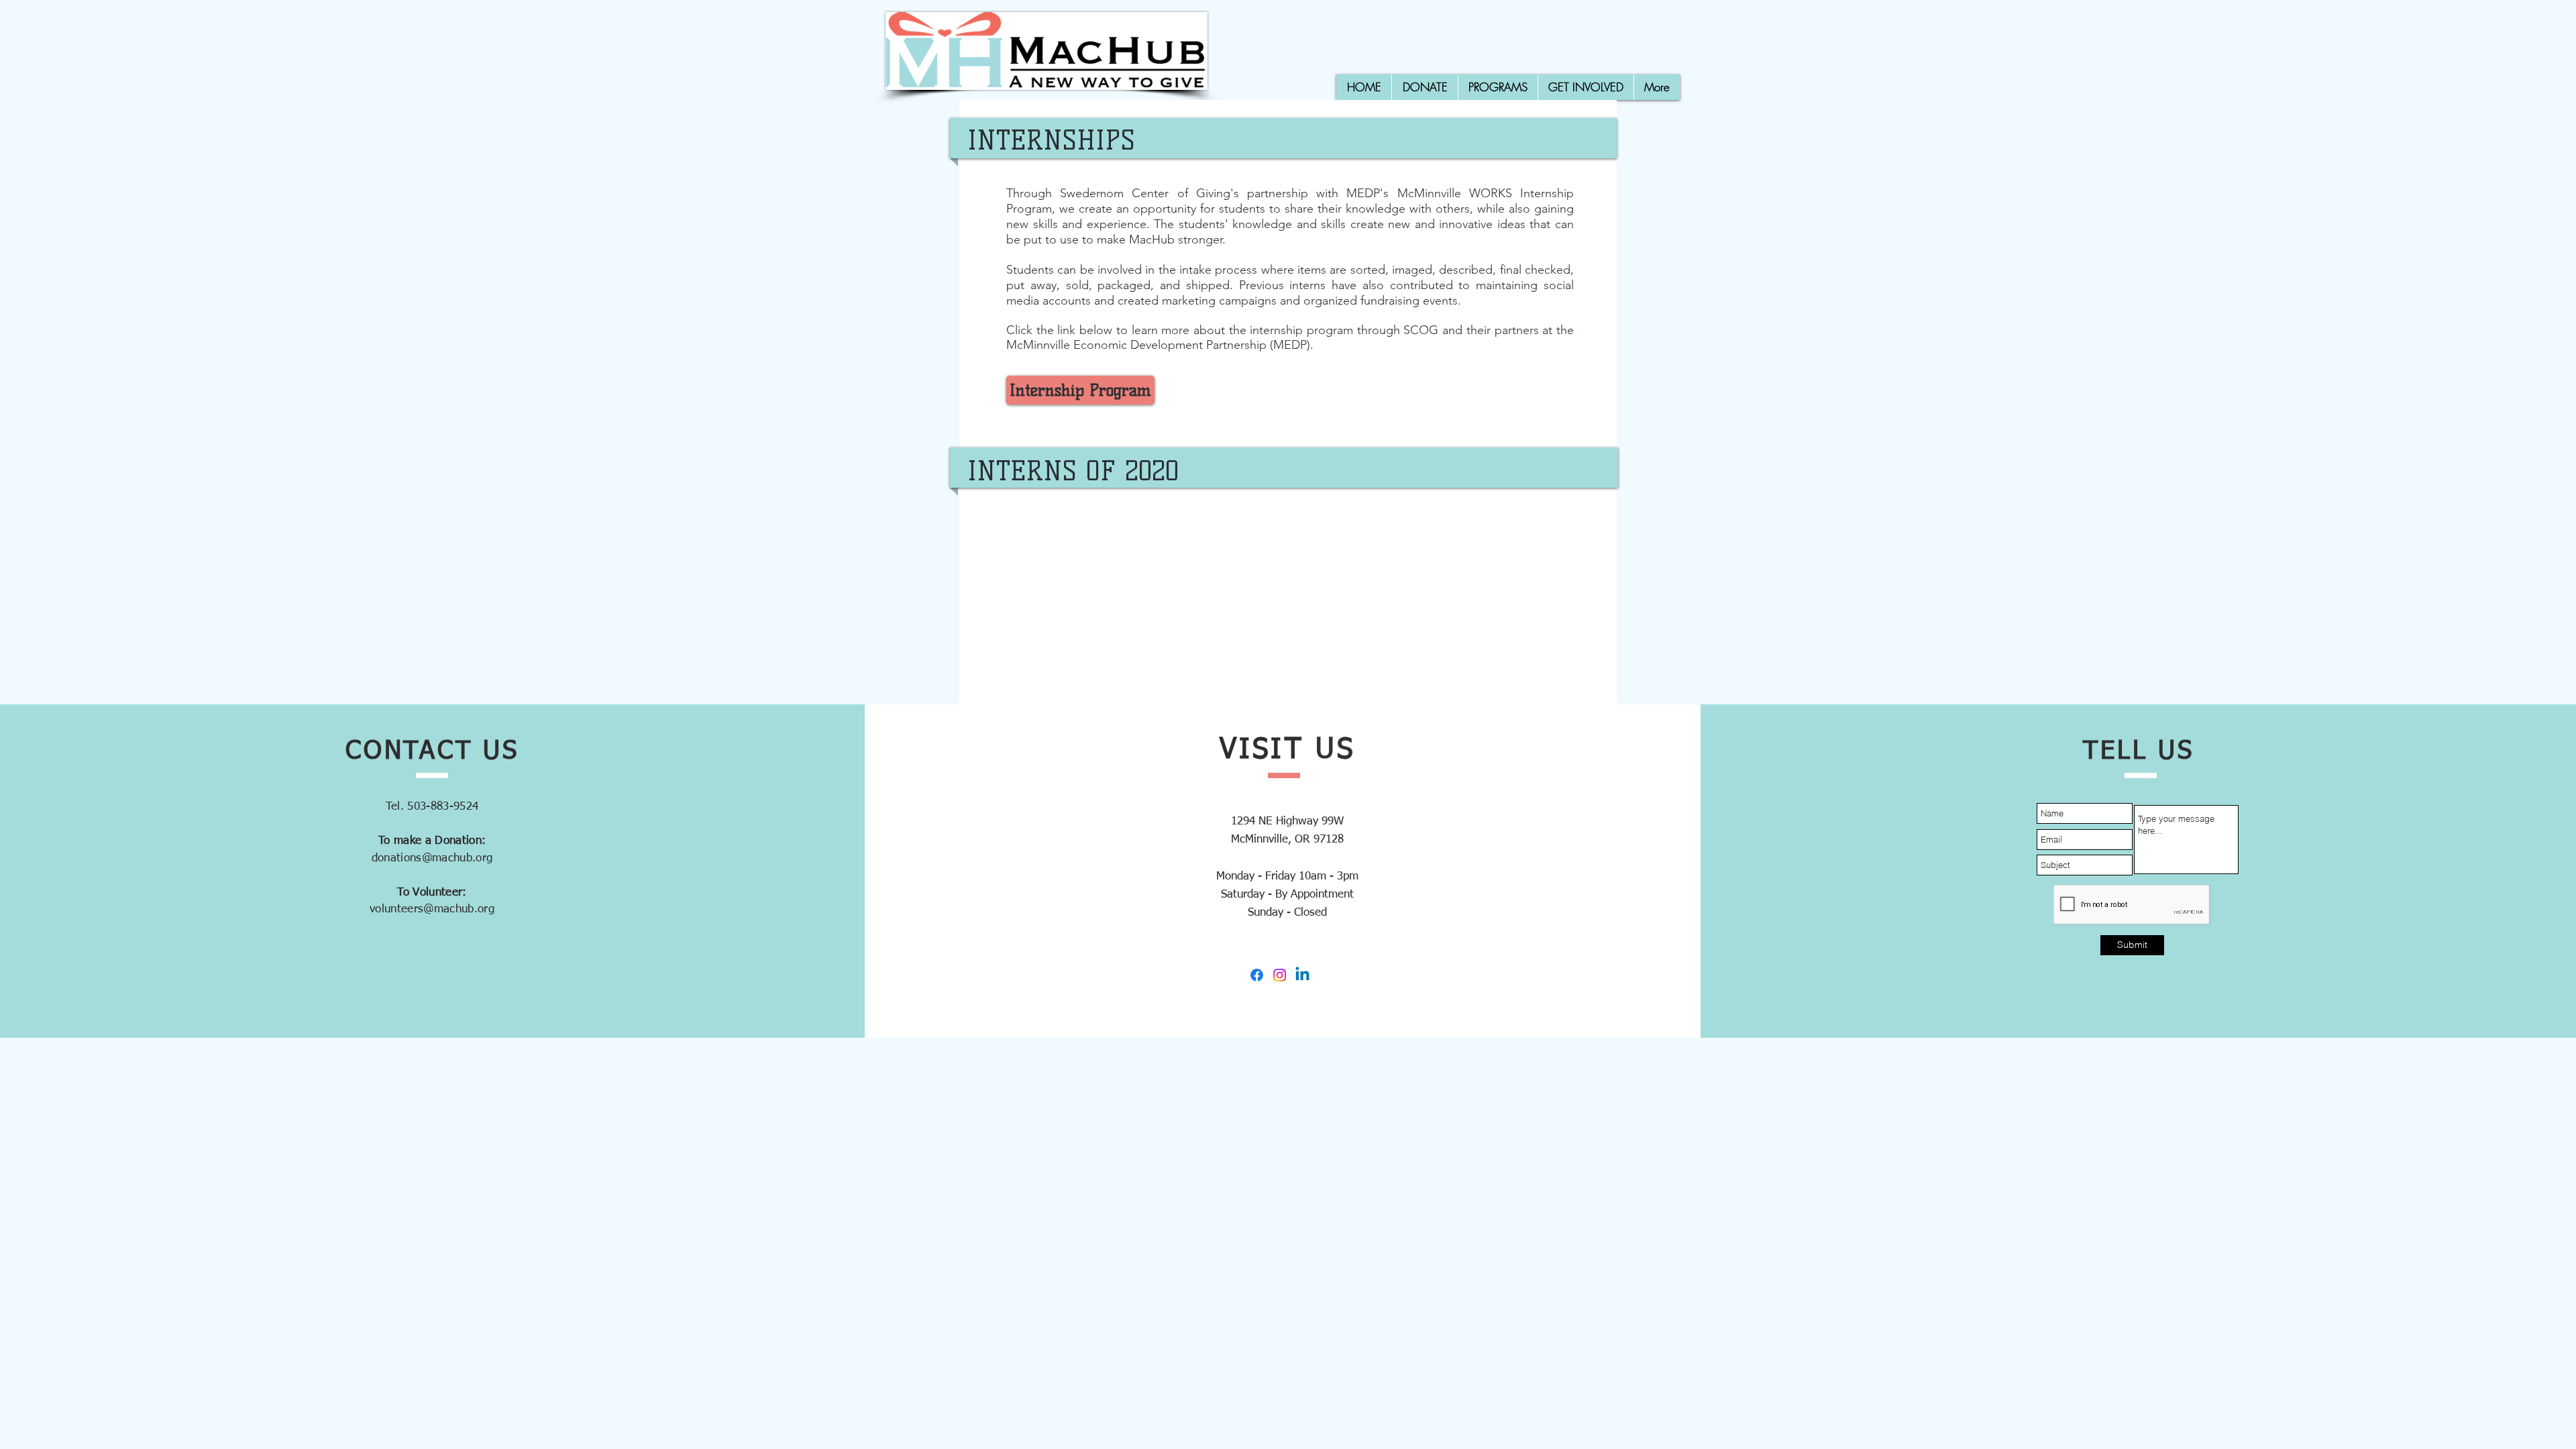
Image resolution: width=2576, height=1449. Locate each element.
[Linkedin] (1302, 975)
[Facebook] (1257, 975)
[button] (1498, 87)
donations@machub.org (432, 858)
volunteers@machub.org (432, 909)
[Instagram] (1280, 975)
